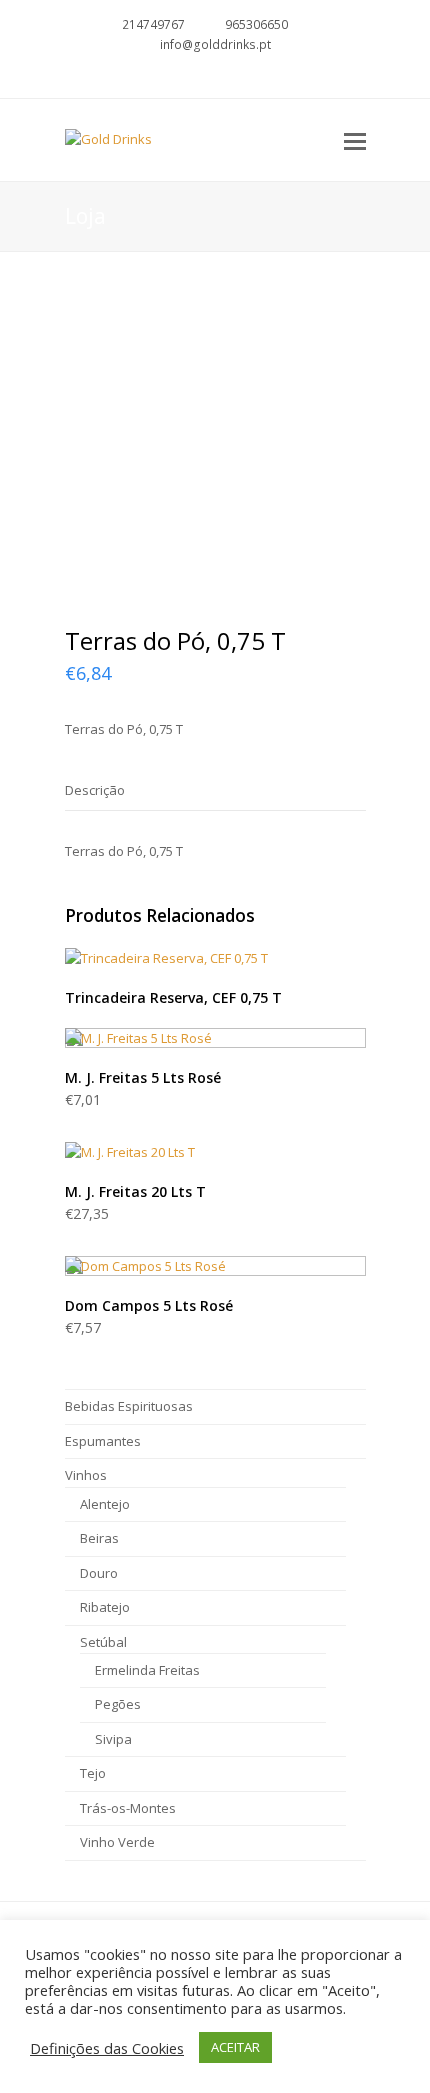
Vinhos (86, 1475)
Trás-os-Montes (128, 1808)
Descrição (95, 790)
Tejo (93, 1773)
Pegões (118, 1704)
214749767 (153, 24)
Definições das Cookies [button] (107, 2048)
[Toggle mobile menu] (355, 140)
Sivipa (113, 1739)
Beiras (99, 1538)
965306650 (256, 24)
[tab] (95, 790)
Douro (99, 1573)
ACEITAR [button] (235, 2047)
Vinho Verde (117, 1842)
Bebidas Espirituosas (129, 1406)
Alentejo (105, 1504)
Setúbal (103, 1642)
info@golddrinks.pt (215, 44)
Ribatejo (105, 1607)
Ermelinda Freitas (147, 1670)
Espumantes (103, 1441)
